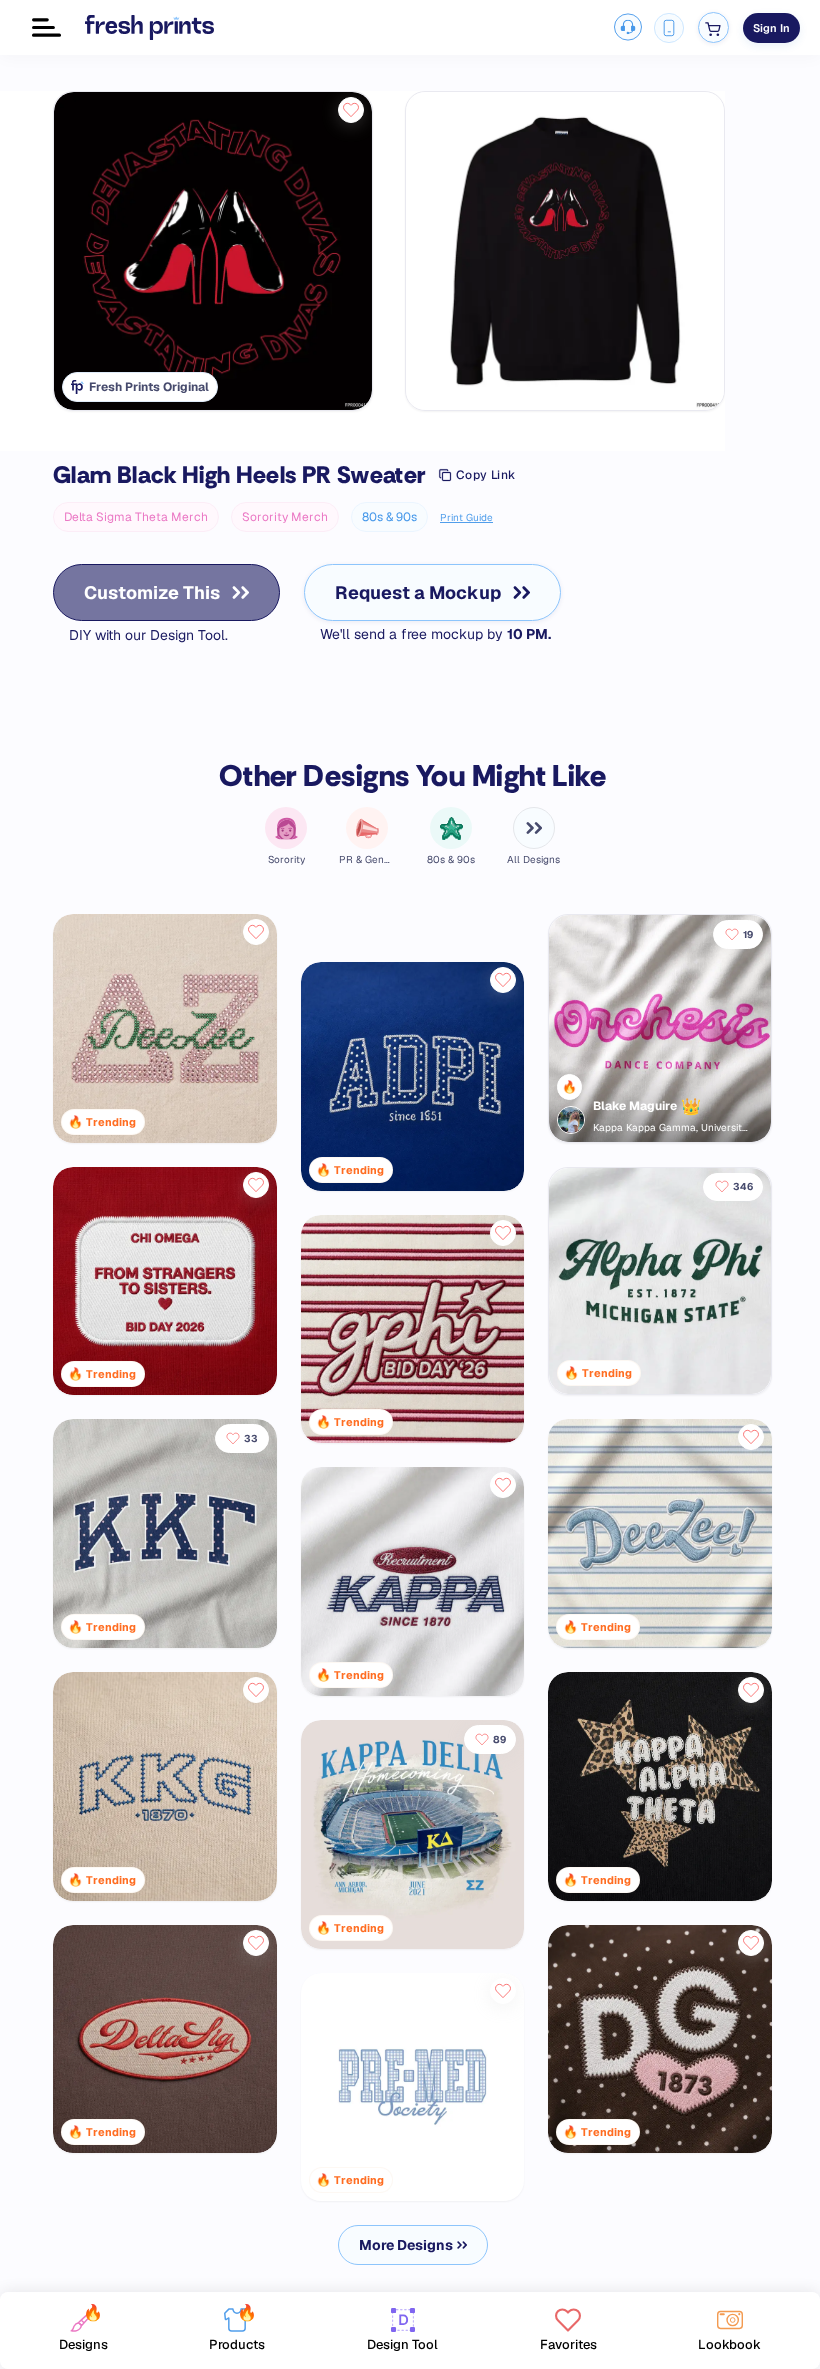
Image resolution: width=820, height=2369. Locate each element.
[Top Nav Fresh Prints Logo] (149, 27)
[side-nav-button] (46, 27)
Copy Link (485, 475)
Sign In (771, 28)
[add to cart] (713, 27)
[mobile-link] (669, 28)
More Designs (406, 2245)
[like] (351, 110)
